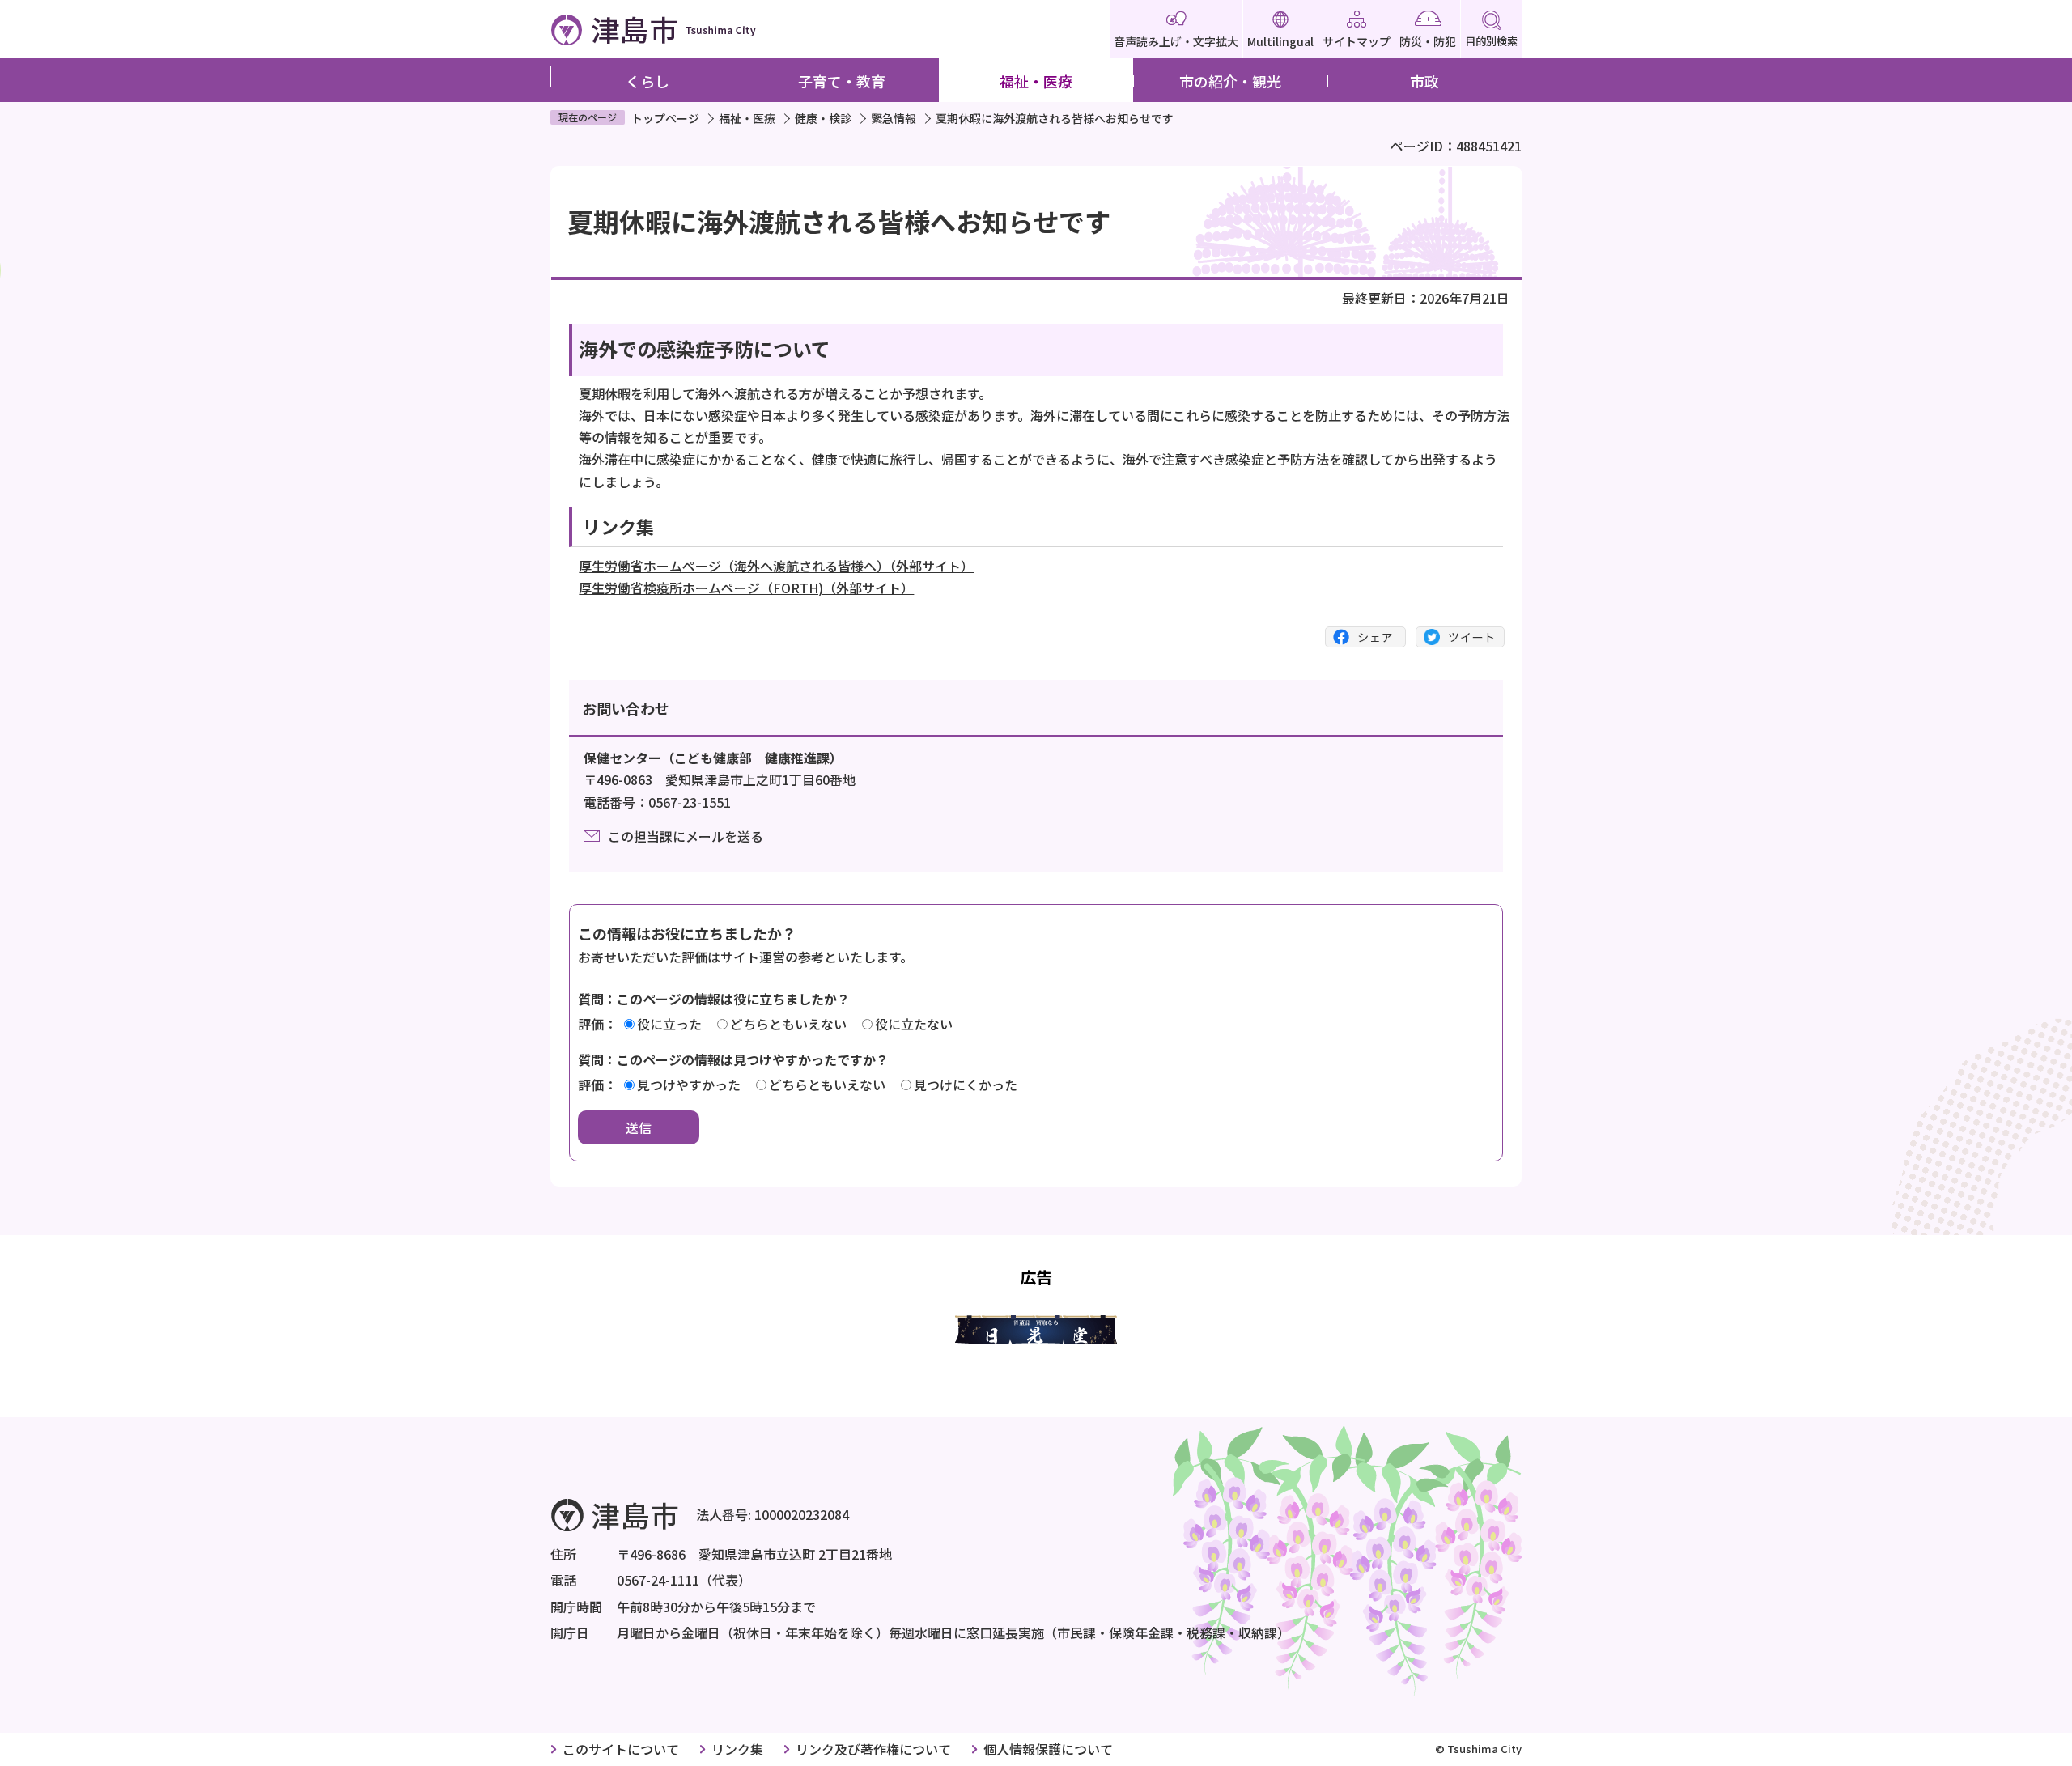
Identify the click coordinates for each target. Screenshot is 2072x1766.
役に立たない (914, 1024)
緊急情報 (894, 118)
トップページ (665, 118)
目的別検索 (1491, 41)
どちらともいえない (788, 1024)
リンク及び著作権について (873, 1749)
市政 (1424, 81)
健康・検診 (823, 118)
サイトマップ (1357, 41)
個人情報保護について (1048, 1749)
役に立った (669, 1024)
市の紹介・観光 (1230, 81)
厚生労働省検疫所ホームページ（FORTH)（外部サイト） (746, 588)
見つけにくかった (966, 1085)
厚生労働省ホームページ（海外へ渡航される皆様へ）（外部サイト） (776, 566)
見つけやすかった (689, 1085)
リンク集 (737, 1749)
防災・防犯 (1428, 41)
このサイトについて (621, 1749)
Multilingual (1280, 41)
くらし (647, 81)
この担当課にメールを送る (686, 836)
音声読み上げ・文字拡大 (1176, 41)
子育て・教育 (842, 81)
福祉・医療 (1036, 81)
